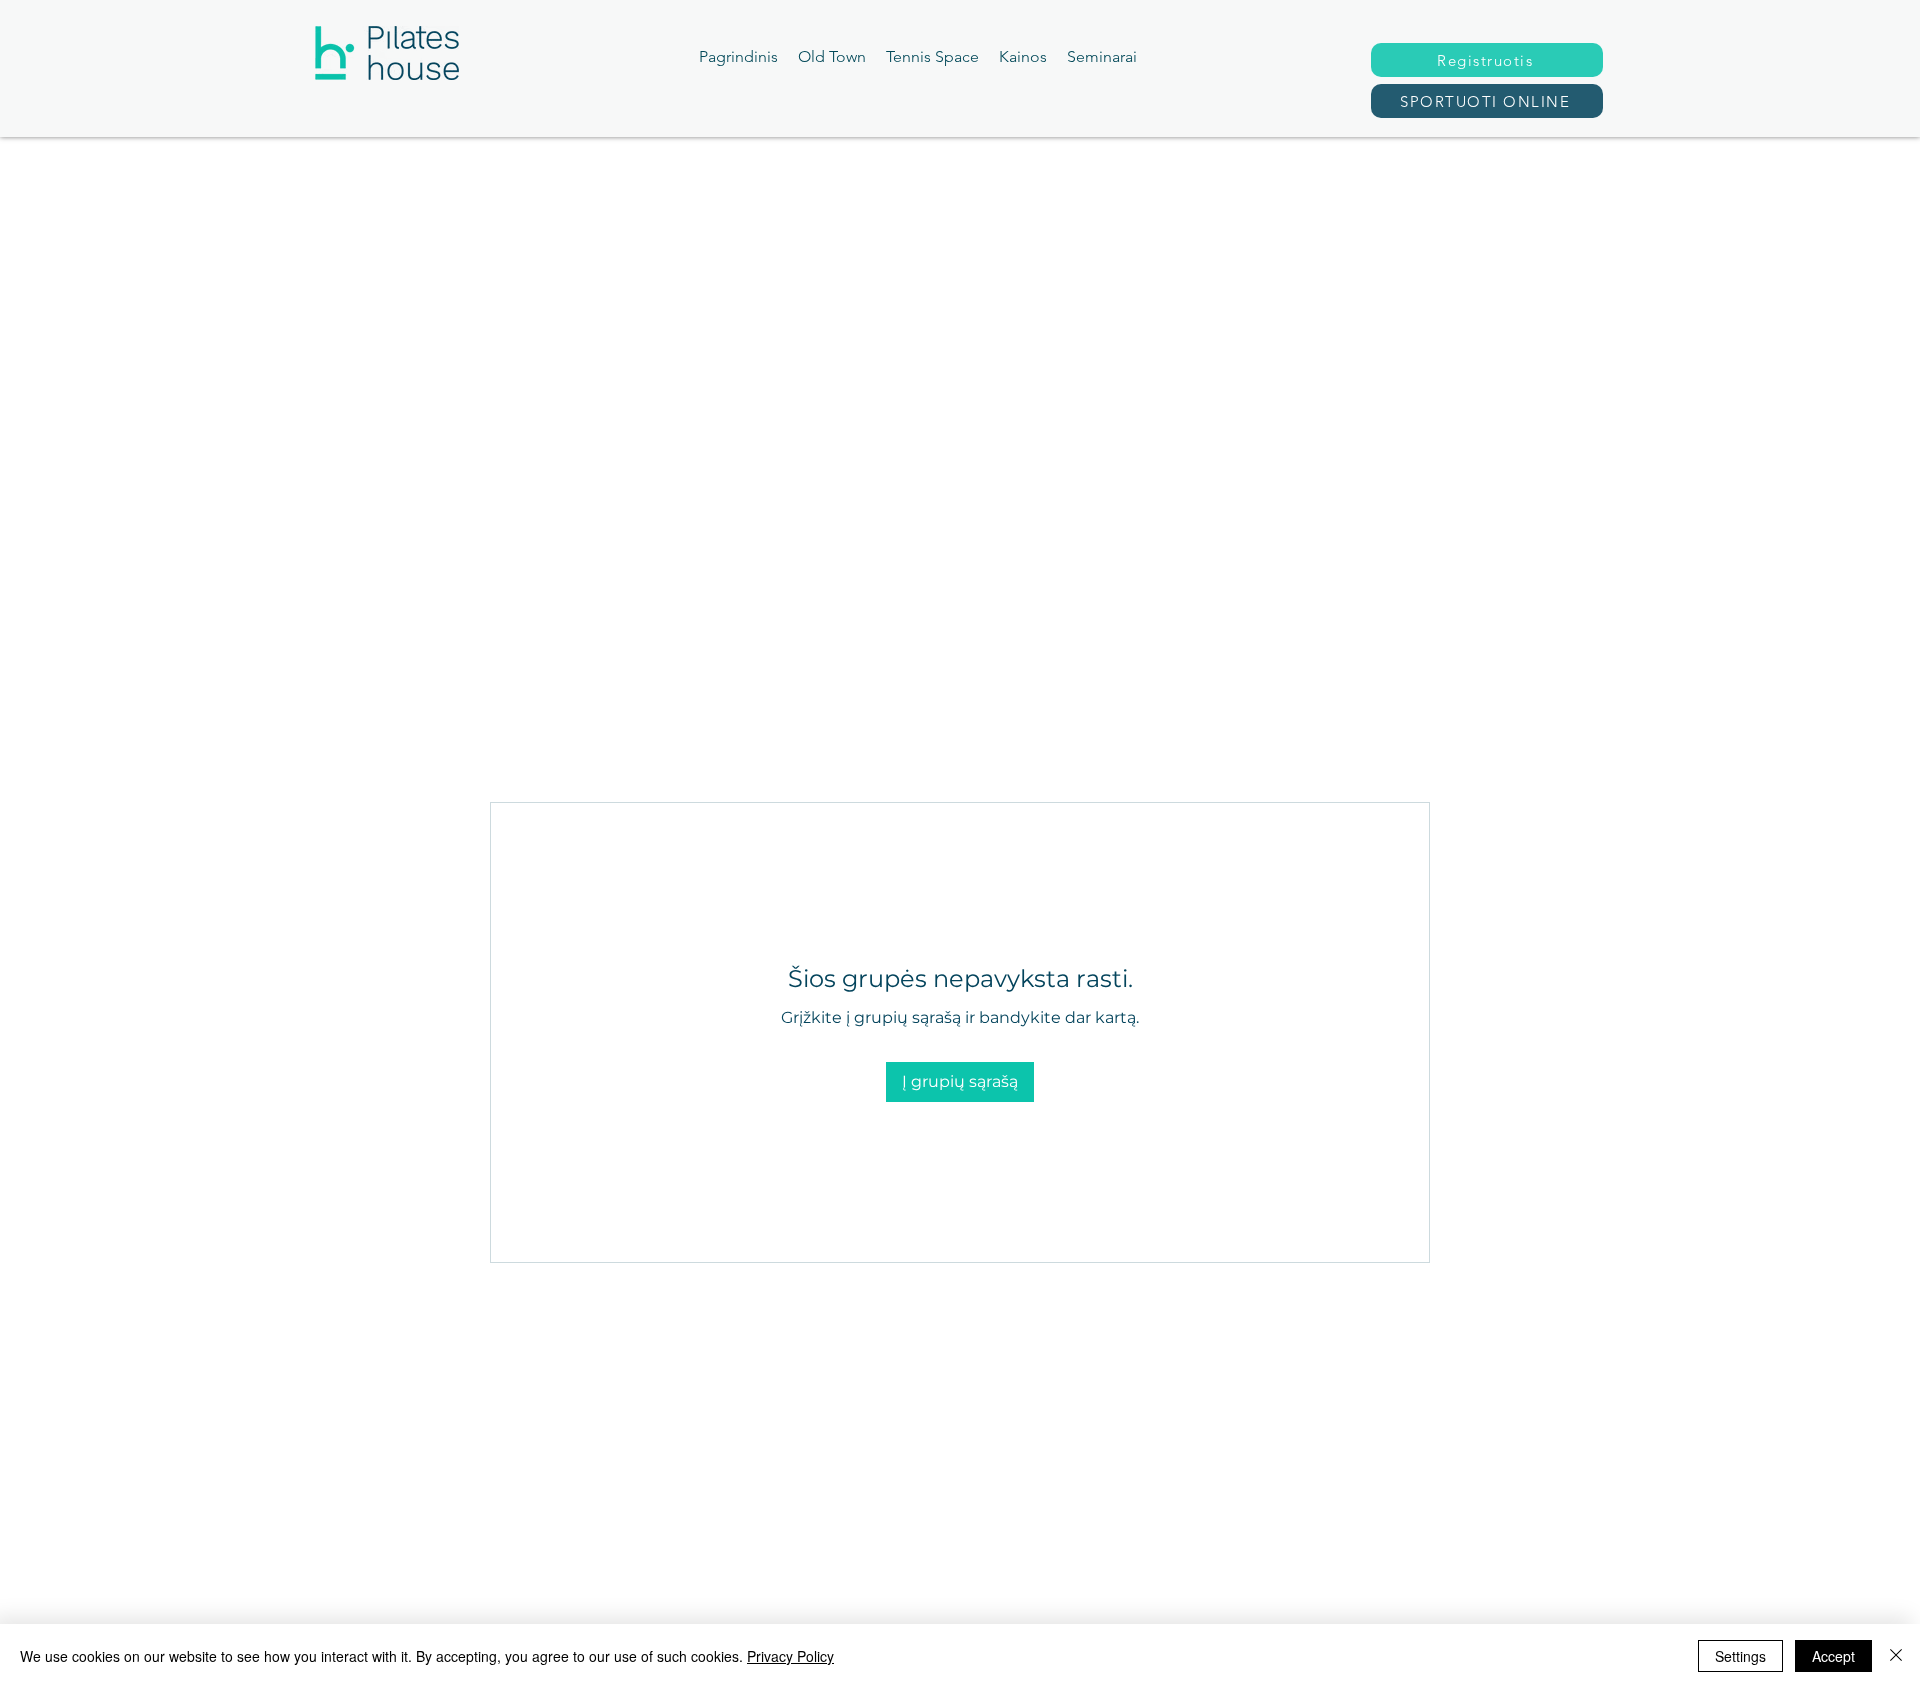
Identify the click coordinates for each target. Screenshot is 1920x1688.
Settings (1740, 1656)
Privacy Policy (790, 1656)
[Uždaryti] (1896, 1656)
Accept (1833, 1656)
